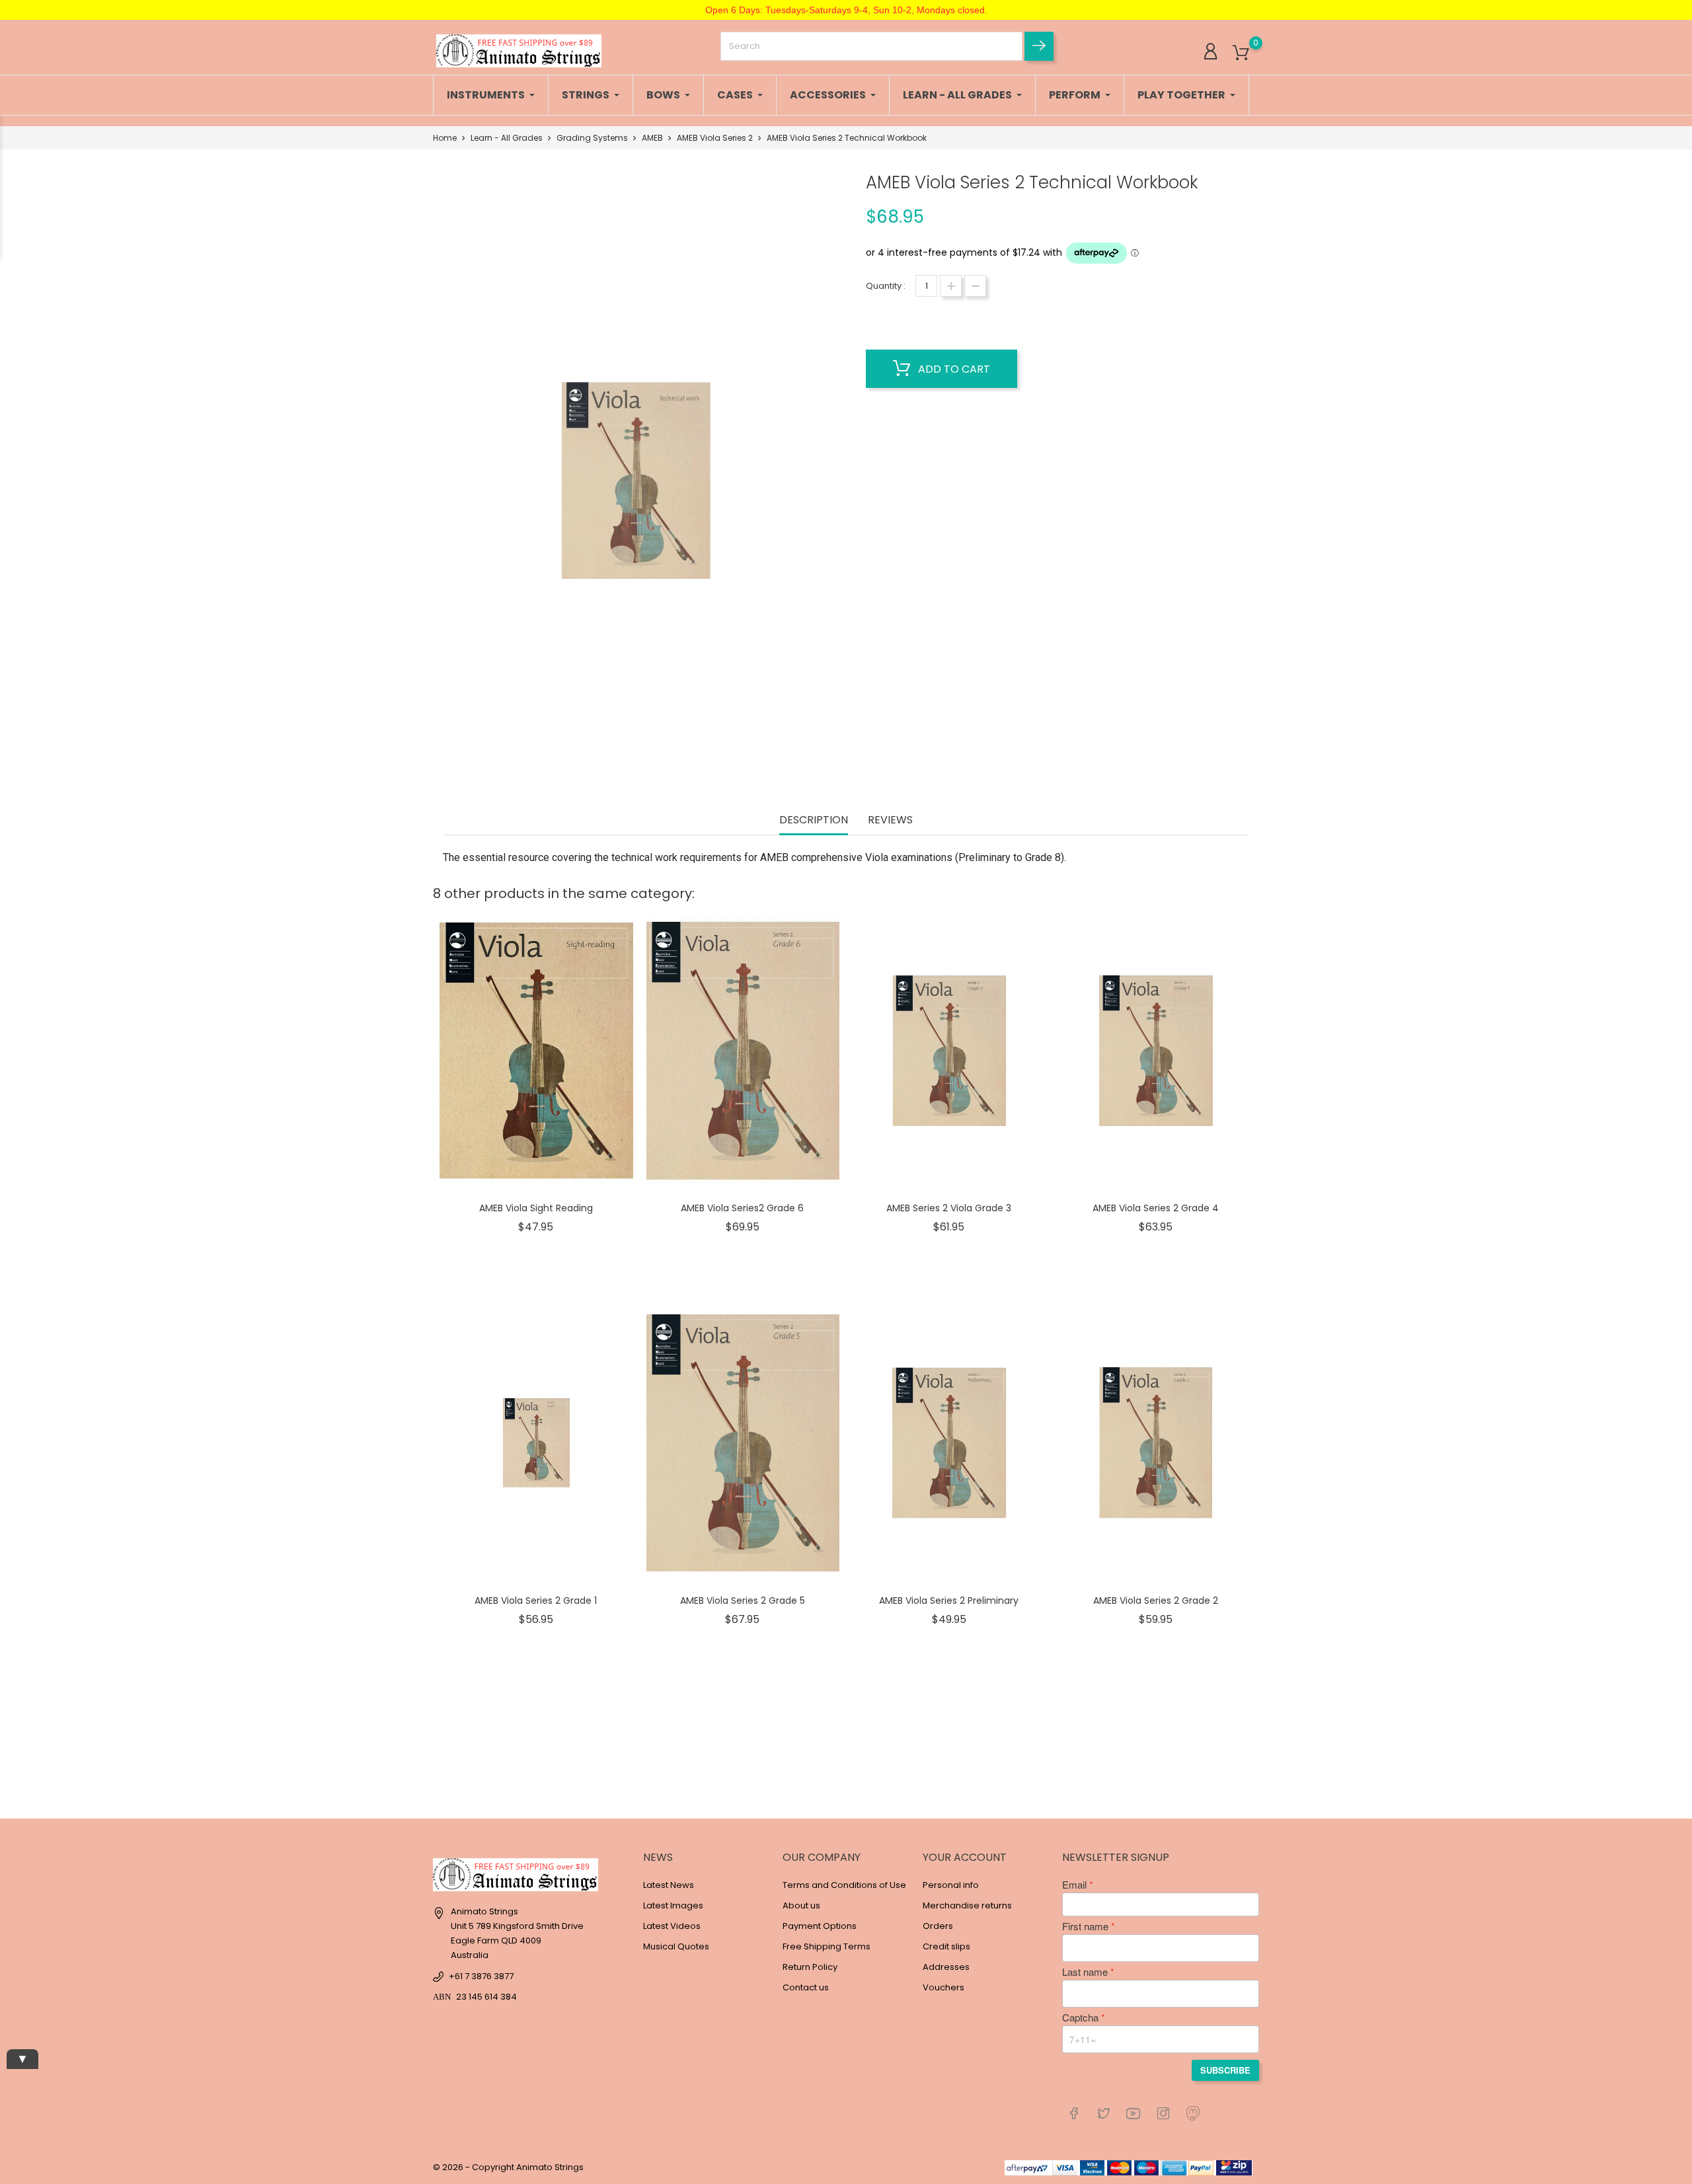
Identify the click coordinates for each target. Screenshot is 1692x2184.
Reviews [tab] (890, 820)
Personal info (951, 1885)
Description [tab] (814, 820)
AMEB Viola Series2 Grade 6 (742, 1208)
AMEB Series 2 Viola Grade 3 (949, 1208)
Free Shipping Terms (827, 1946)
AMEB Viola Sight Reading (536, 1208)
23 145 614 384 (486, 1997)
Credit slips (946, 1946)
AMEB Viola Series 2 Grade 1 (536, 1600)
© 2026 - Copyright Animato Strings (508, 2167)
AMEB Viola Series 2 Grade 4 (1156, 1208)
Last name (1085, 1972)
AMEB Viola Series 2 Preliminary (949, 1600)
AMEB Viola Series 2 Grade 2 (1156, 1600)
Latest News (669, 1885)
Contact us (806, 1987)
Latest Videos (672, 1926)
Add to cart (953, 369)
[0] (1241, 53)
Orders (938, 1926)
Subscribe (1225, 2070)
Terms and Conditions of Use (844, 1885)
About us (801, 1905)
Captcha (1080, 2017)
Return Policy (810, 1967)
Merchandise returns (967, 1905)
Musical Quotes (676, 1946)
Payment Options (820, 1926)
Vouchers (943, 1987)
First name (1085, 1926)
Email (1074, 1885)
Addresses (946, 1967)
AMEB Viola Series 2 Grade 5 (743, 1600)
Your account (965, 1857)
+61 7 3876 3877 (481, 1976)
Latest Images (673, 1905)
